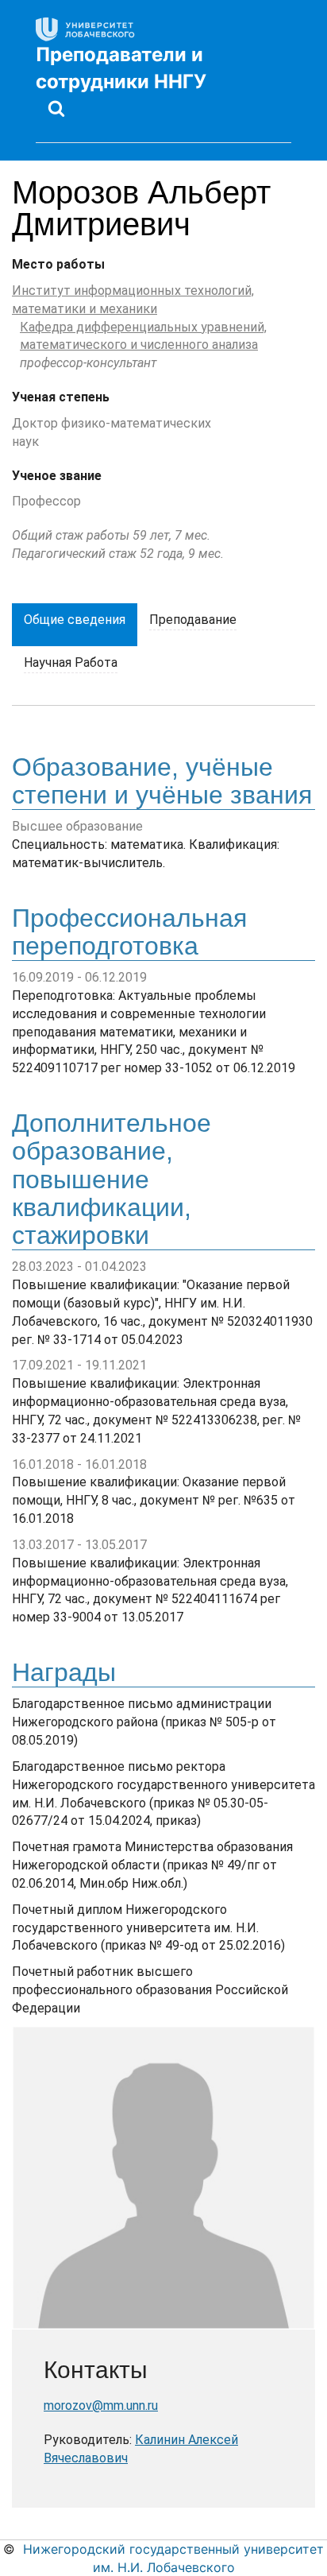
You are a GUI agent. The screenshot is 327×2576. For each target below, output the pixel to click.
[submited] (56, 108)
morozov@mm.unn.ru (101, 2406)
